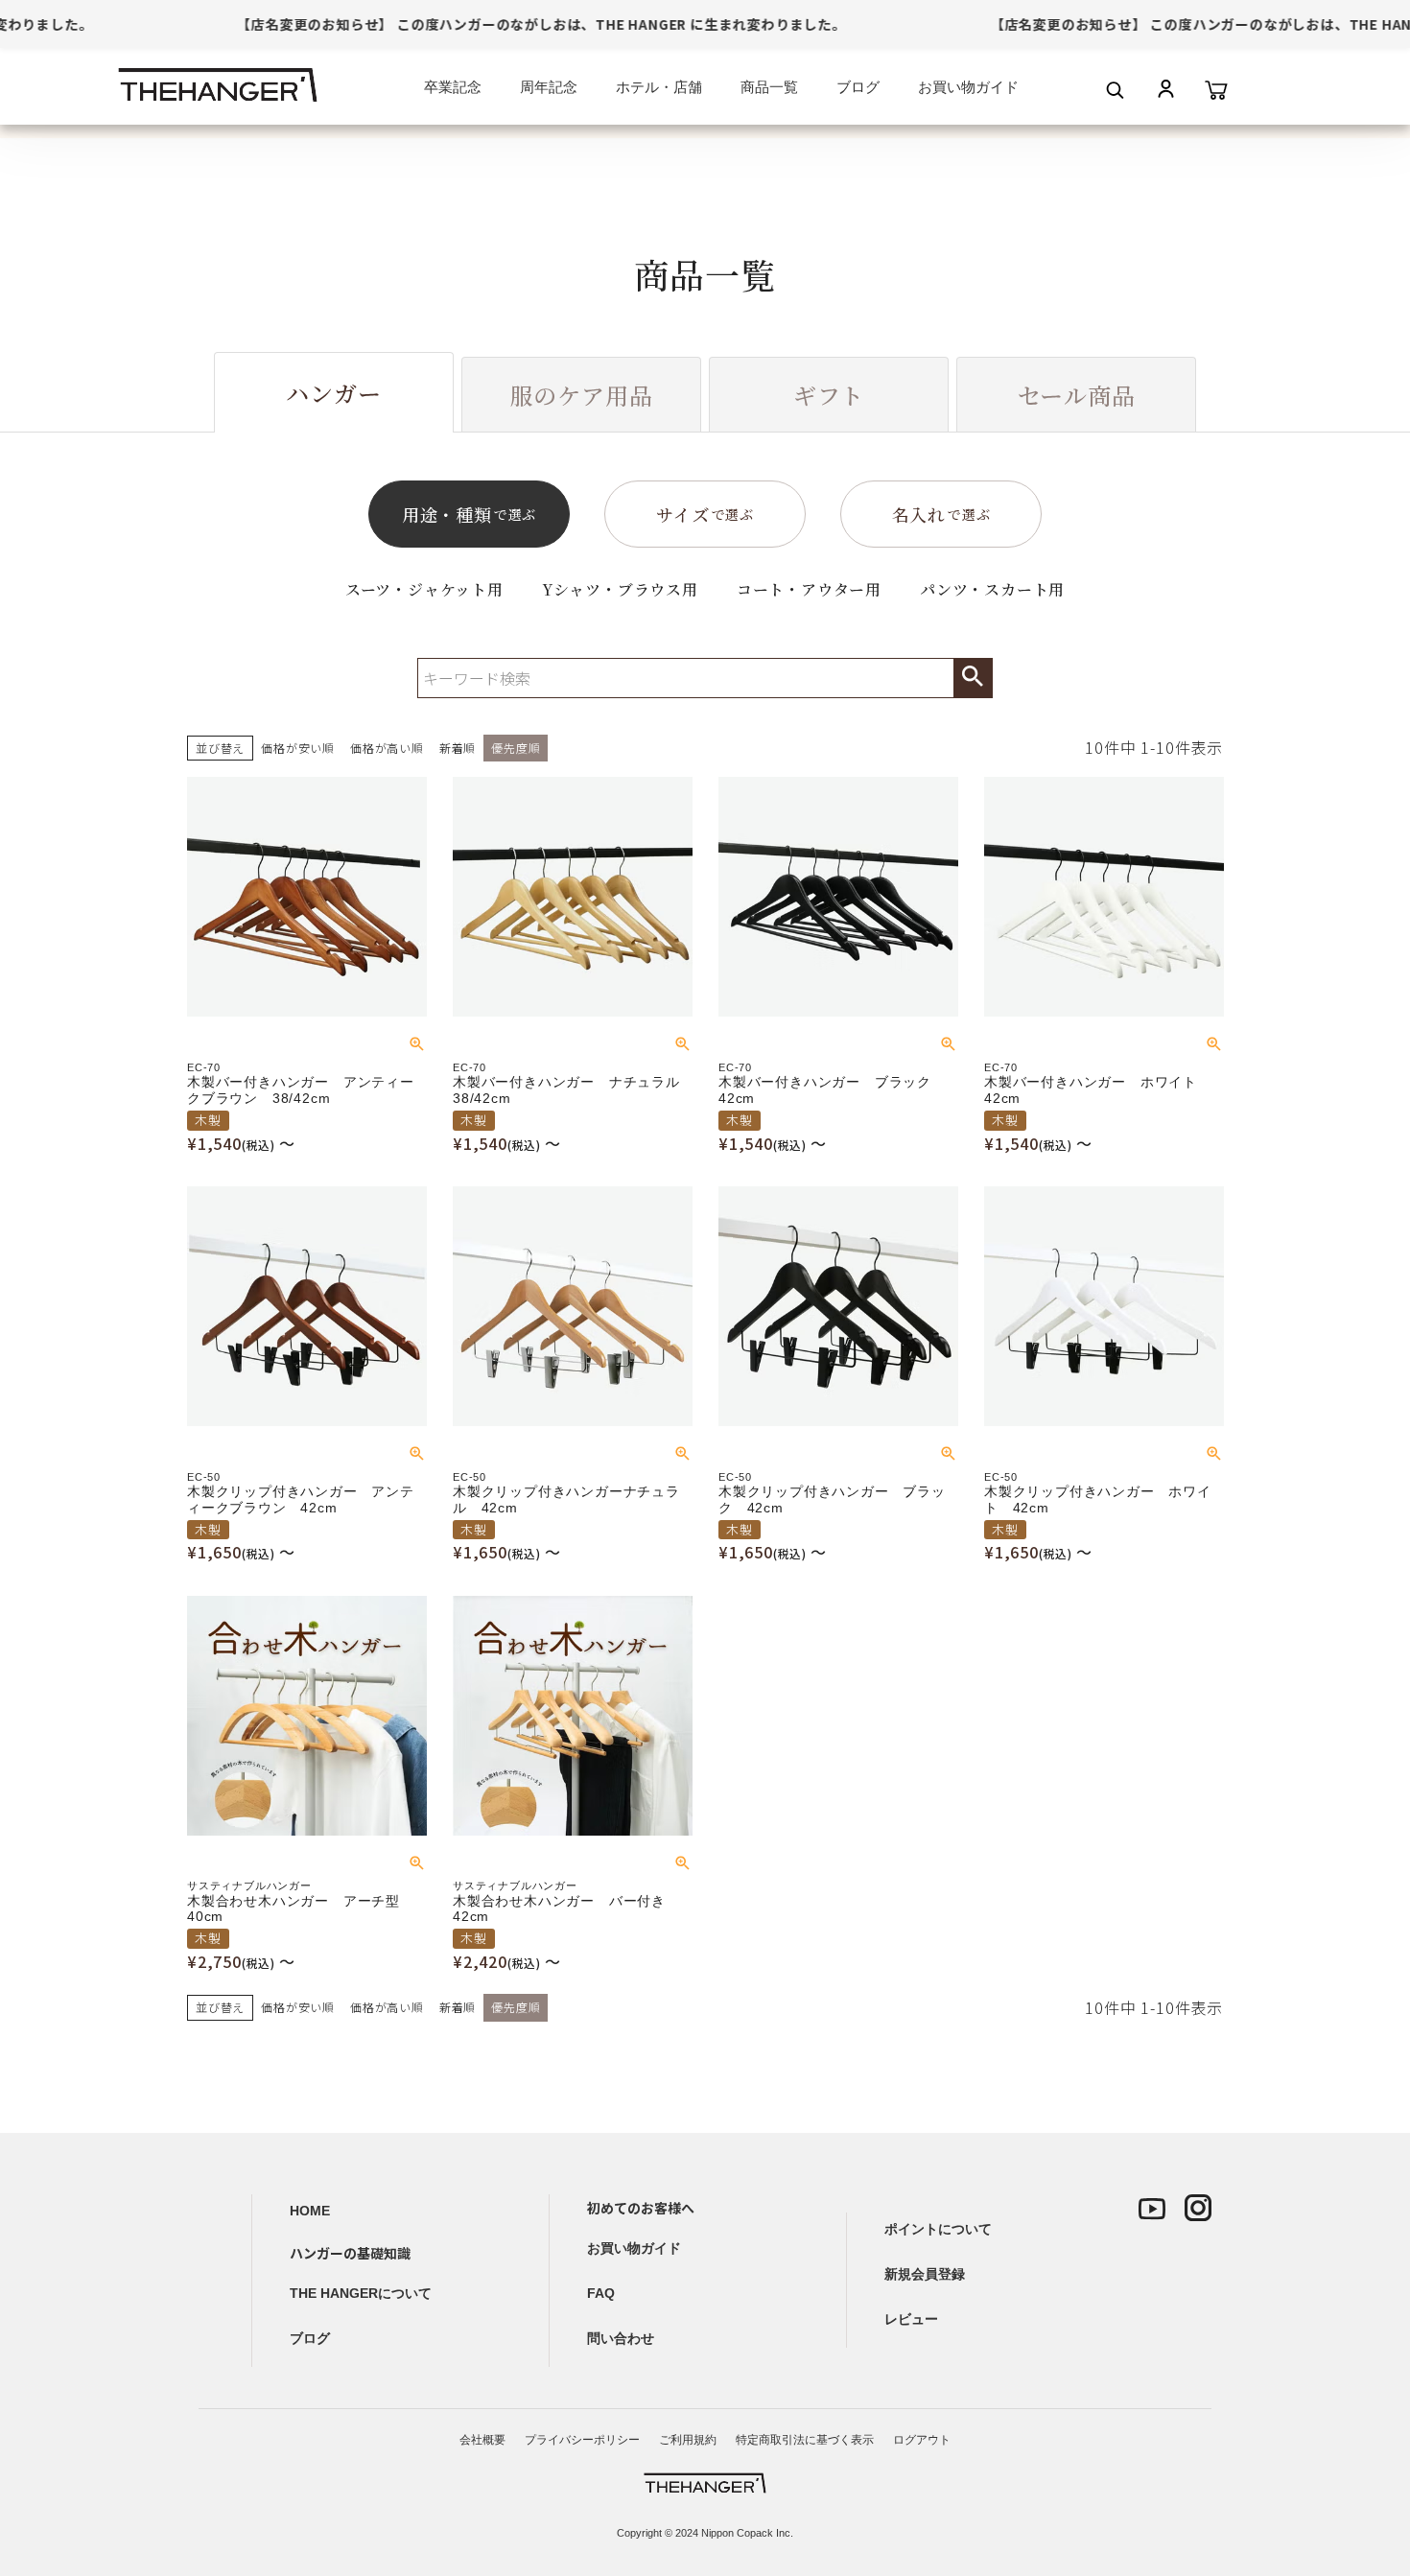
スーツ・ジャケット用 (424, 589)
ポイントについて (938, 2229)
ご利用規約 (688, 2440)
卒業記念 (453, 87)
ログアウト (922, 2440)
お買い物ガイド (968, 87)
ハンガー (333, 393)
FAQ (601, 2293)
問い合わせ (621, 2338)
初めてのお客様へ (641, 2208)
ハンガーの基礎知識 (350, 2253)
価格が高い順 (387, 748)
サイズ (705, 514)
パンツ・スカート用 (992, 589)
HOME (310, 2211)
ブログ (858, 87)
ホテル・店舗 (659, 87)
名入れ (941, 514)
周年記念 (549, 87)
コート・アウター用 (809, 589)
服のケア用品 (582, 395)
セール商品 (1077, 395)
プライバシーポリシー (582, 2440)
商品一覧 (769, 87)
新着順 (458, 748)
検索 (973, 678)
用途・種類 (469, 514)
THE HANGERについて (361, 2293)
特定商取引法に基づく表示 (805, 2440)
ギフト (829, 395)
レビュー (911, 2319)
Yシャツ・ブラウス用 (620, 589)
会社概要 (482, 2440)
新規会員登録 (925, 2274)
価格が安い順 (298, 748)
